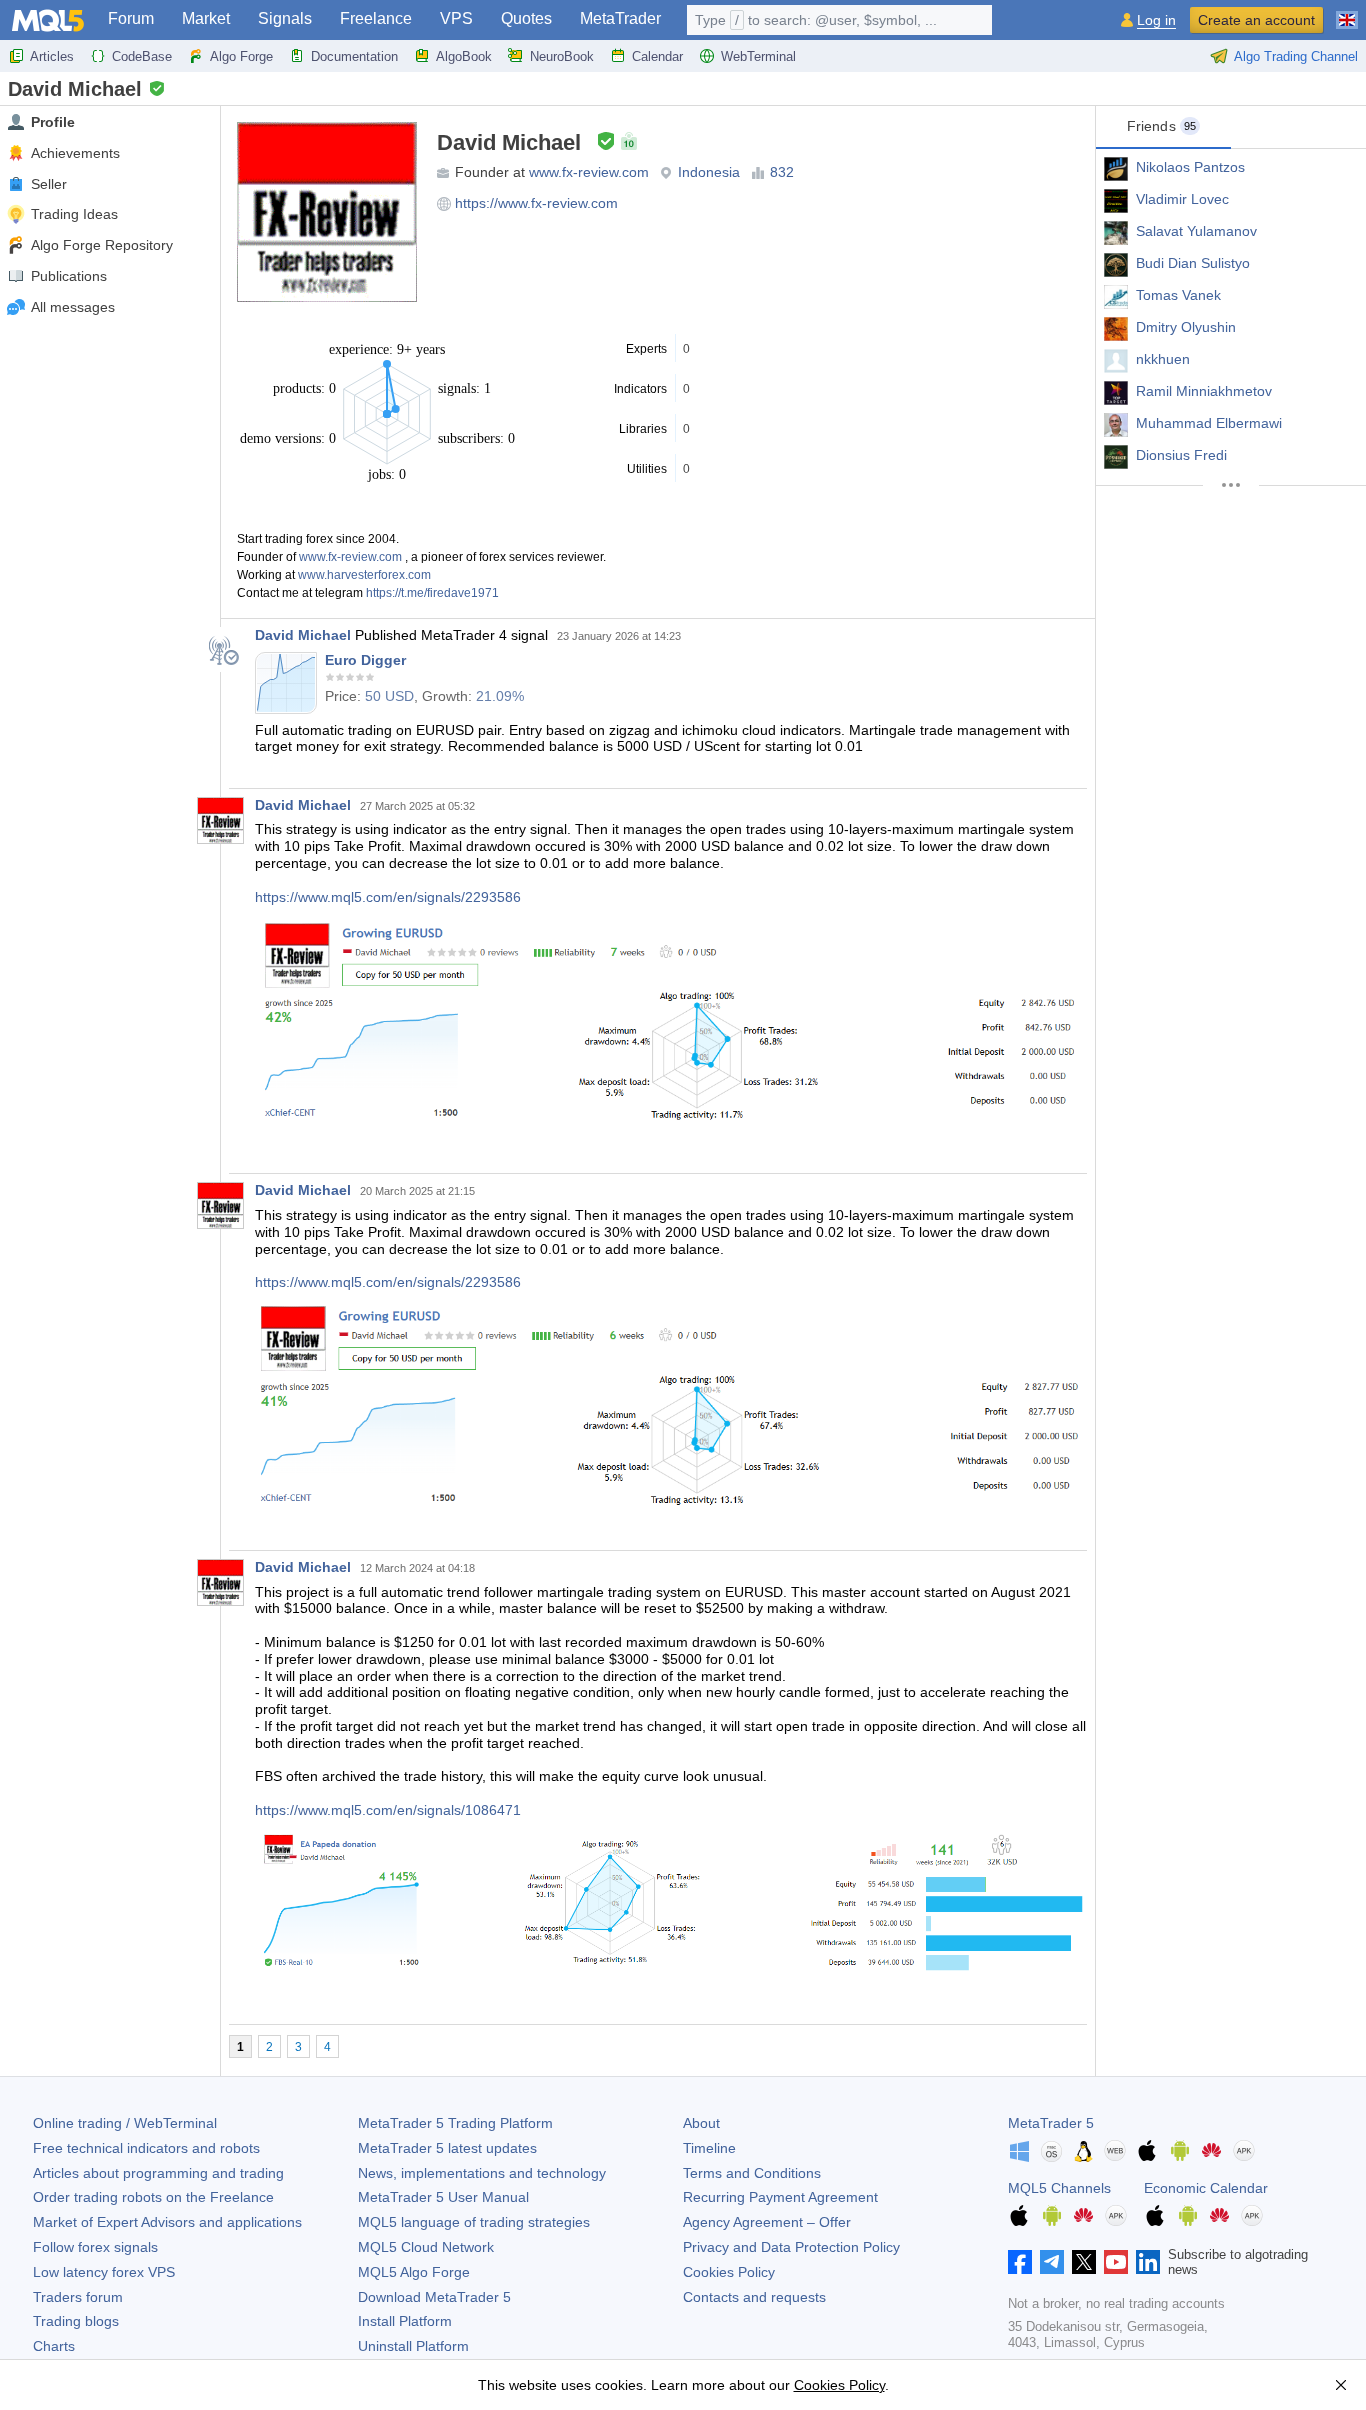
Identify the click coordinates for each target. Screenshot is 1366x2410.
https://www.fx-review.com (536, 203)
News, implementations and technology (482, 2173)
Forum (131, 18)
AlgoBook (464, 56)
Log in (1156, 20)
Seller (49, 184)
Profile (53, 122)
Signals (285, 18)
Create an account (1256, 20)
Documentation (354, 56)
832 (782, 172)
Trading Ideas (74, 214)
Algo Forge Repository (102, 245)
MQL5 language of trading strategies (474, 2222)
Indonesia (709, 172)
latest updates (447, 2148)
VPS (456, 18)
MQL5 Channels (1059, 2188)
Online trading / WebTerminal (125, 2123)
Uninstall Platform (413, 2346)
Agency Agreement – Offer (767, 2222)
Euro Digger (365, 660)
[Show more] (1231, 485)
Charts (54, 2346)
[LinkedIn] (1148, 2262)
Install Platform (405, 2321)
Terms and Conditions (752, 2173)
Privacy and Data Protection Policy (791, 2247)
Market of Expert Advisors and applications (167, 2222)
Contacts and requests (754, 2297)
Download (434, 2297)
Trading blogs (76, 2321)
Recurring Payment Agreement (780, 2197)
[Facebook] (1020, 2262)
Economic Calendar (1206, 2188)
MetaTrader (620, 18)
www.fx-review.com (589, 172)
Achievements (75, 153)
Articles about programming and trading (158, 2173)
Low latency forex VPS (104, 2272)
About (701, 2123)
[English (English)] (1347, 12)
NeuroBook (562, 56)
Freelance (376, 18)
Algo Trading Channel (1296, 56)
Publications (69, 276)
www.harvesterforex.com (364, 575)
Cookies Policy (729, 2272)
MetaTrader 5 (1051, 2123)
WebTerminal (758, 56)
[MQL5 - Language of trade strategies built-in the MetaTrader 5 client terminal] (48, 20)
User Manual (443, 2197)
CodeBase (142, 56)
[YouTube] (1116, 2262)
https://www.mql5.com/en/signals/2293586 (388, 897)
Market (206, 18)
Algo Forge (241, 56)
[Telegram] (1052, 2262)
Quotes (526, 18)
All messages (73, 307)
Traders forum (78, 2297)
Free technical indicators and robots (146, 2148)
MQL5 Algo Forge (414, 2272)
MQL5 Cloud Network (426, 2247)
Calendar (657, 56)
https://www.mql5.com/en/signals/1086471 (388, 1810)
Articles (52, 56)
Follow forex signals (95, 2247)
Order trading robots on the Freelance (153, 2197)
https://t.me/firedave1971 (432, 593)
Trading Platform (455, 2123)
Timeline (709, 2148)
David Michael (303, 635)
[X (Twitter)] (1084, 2262)
